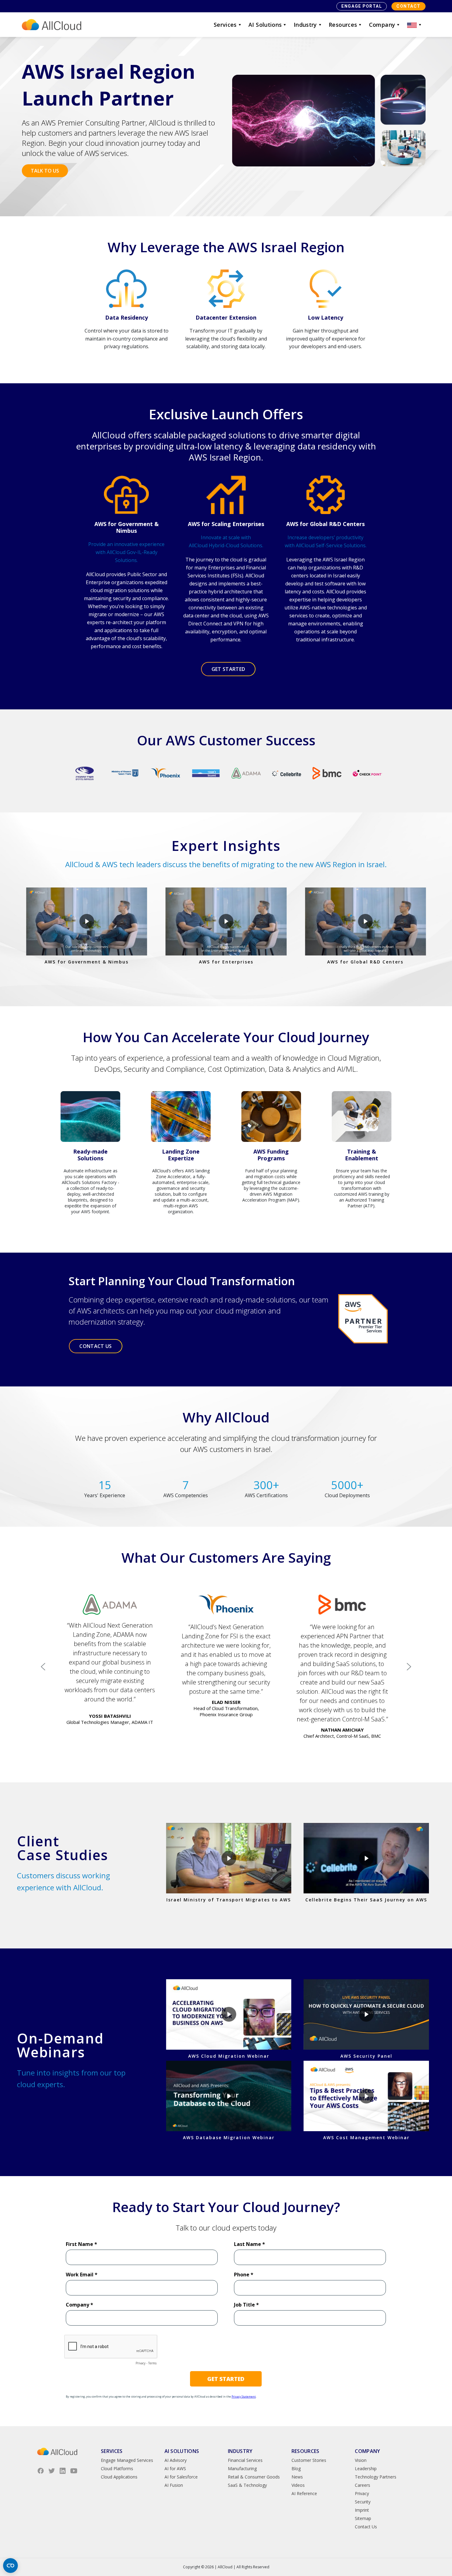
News (297, 2477)
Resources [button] (343, 25)
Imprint (362, 2510)
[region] (226, 1667)
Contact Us (366, 2527)
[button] (415, 25)
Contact (408, 6)
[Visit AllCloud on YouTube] (74, 2471)
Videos (298, 2485)
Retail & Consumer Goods (254, 2477)
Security (363, 2502)
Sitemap (363, 2518)
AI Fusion (174, 2485)
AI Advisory (176, 2460)
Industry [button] (305, 25)
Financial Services (245, 2460)
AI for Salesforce (181, 2477)
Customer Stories (309, 2460)
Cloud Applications (119, 2477)
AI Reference (304, 2493)
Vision (361, 2460)
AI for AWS (175, 2468)
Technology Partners (376, 2477)
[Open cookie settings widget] (10, 2566)
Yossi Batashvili (110, 1716)
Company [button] (382, 25)
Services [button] (225, 25)
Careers (363, 2485)
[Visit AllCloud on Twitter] (52, 2471)
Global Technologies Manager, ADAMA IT (110, 1722)
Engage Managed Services (127, 2460)
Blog (296, 2468)
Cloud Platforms (117, 2468)
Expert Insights (226, 845)
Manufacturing (242, 2468)
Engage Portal (362, 6)
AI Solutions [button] (265, 25)
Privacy (362, 2493)
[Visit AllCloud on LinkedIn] (63, 2471)
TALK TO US (45, 171)
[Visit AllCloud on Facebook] (41, 2471)
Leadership (366, 2468)
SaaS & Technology (247, 2485)
